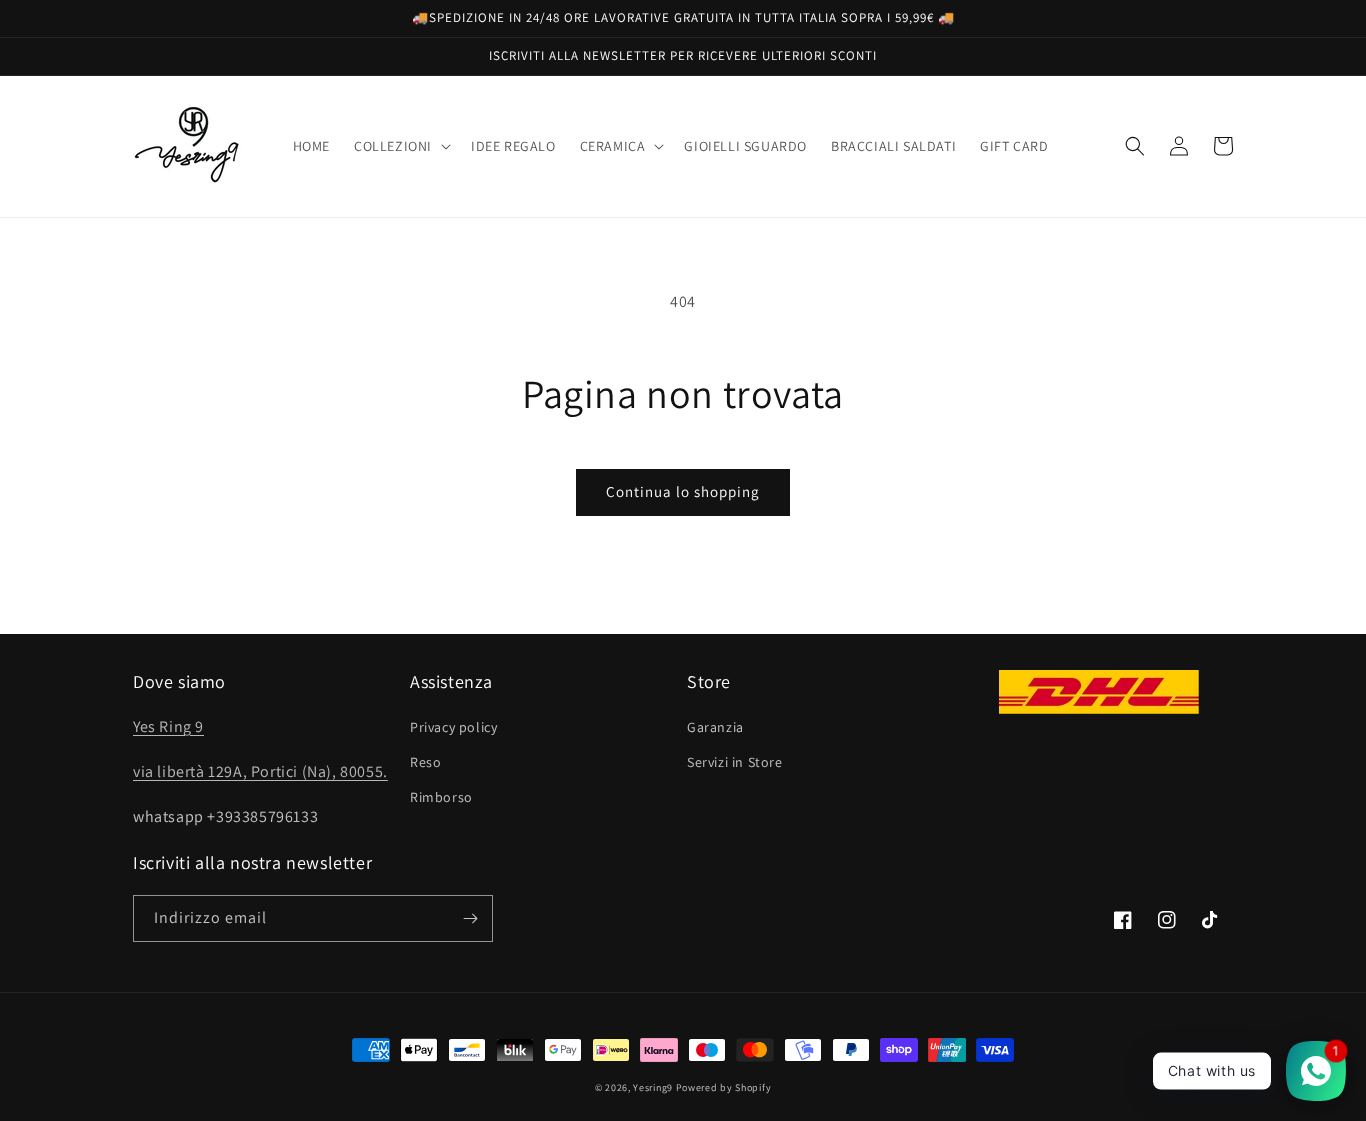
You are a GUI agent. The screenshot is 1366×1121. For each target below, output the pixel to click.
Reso (425, 762)
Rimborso (441, 797)
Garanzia (715, 727)
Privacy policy (453, 727)
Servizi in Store (735, 762)
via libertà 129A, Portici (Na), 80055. (260, 771)
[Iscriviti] (470, 918)
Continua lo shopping (683, 491)
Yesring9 (653, 1087)
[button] (400, 146)
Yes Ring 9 (168, 726)
